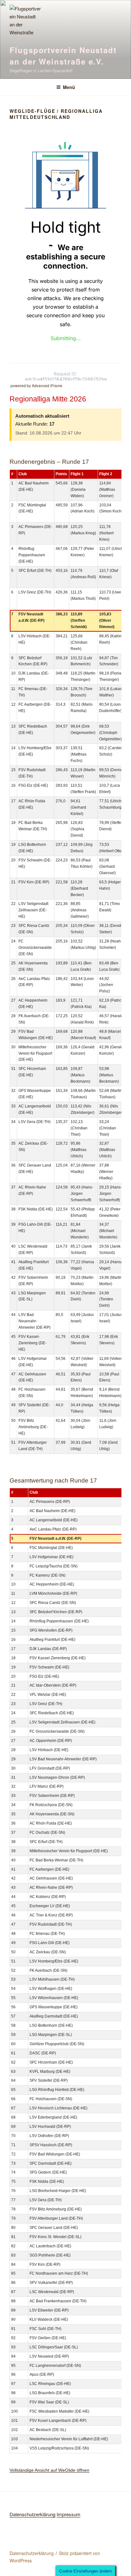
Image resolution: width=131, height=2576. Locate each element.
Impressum (69, 2514)
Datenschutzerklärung (32, 2514)
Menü (69, 87)
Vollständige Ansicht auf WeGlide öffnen (49, 2470)
